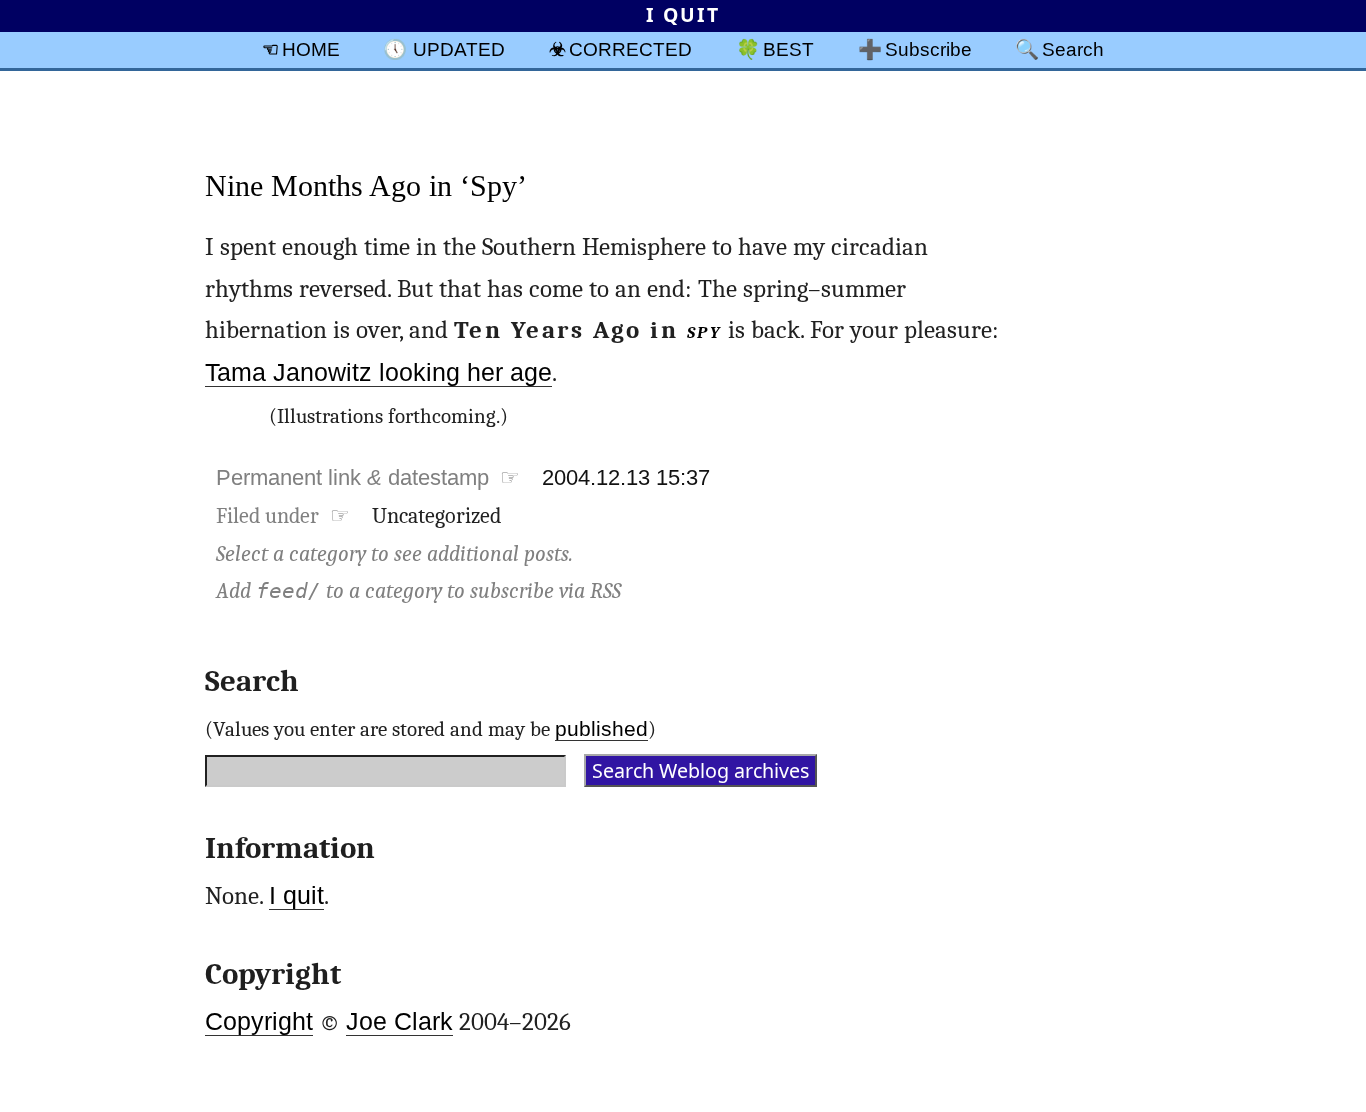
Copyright (259, 1021)
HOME (311, 49)
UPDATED (459, 49)
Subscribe (928, 49)
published (601, 728)
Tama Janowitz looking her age (378, 372)
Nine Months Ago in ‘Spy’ (366, 185)
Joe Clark (399, 1021)
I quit (296, 895)
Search (1073, 49)
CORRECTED (630, 49)
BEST (788, 49)
